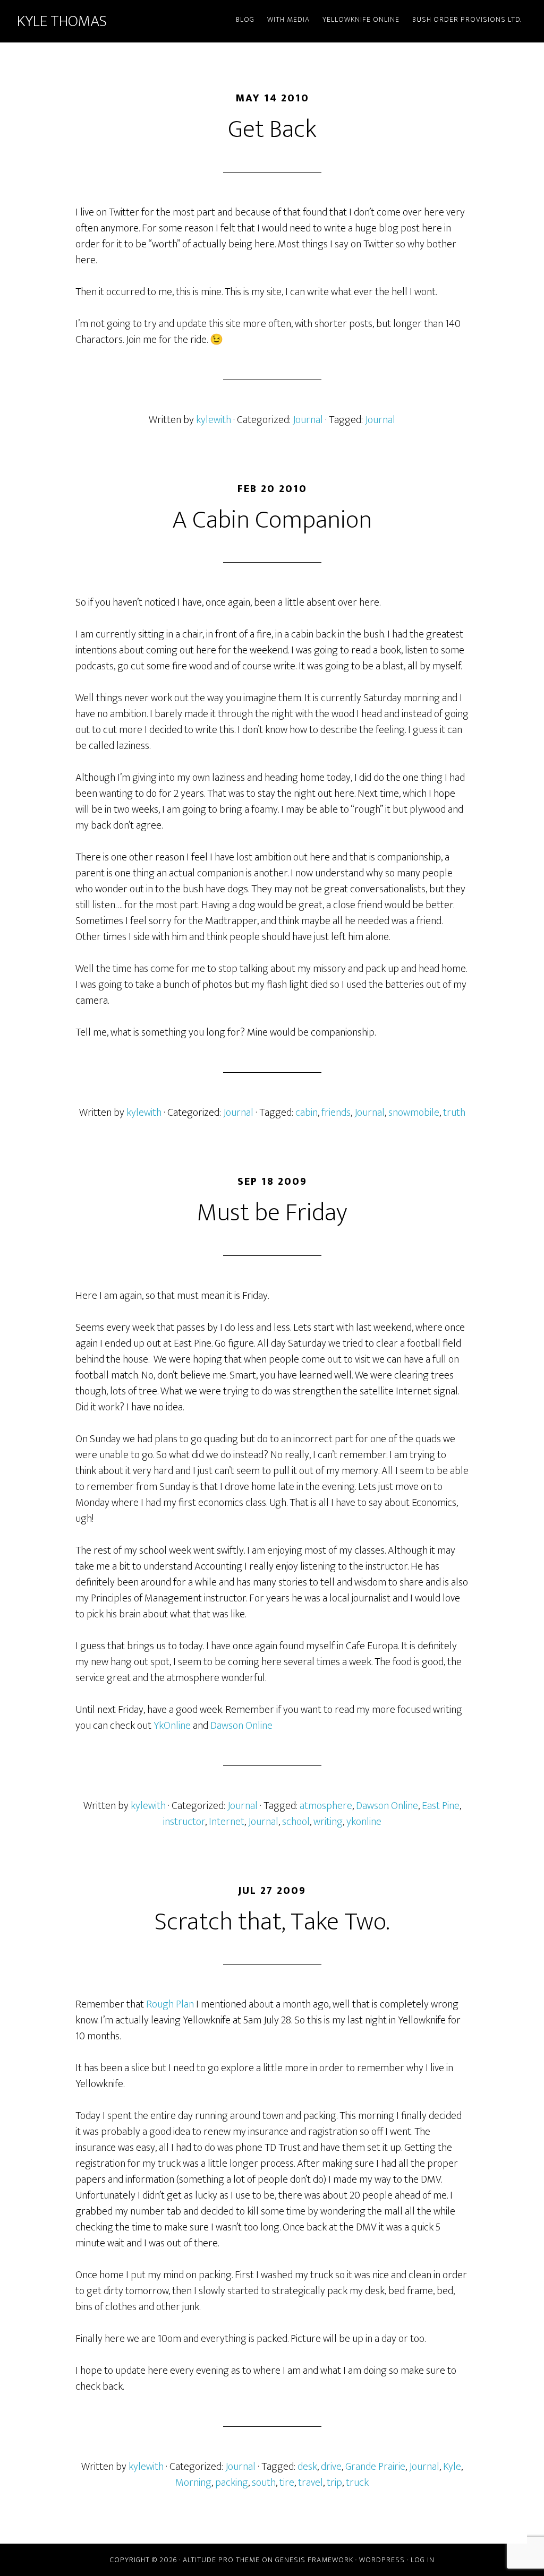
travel (311, 2483)
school (296, 1822)
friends (336, 1113)
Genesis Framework (314, 2560)
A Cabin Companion (272, 520)
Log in (423, 2560)
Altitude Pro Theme (221, 2560)
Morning (193, 2483)
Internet (227, 1822)
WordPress (382, 2560)
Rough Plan (170, 2004)
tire (287, 2483)
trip (334, 2483)
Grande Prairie (375, 2467)
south (264, 2483)
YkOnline (172, 1726)
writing (328, 1822)
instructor (184, 1822)
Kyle (452, 2467)
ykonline (364, 1822)
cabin (307, 1113)
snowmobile (414, 1113)
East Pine (441, 1806)
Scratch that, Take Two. (272, 1922)
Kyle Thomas (62, 21)
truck (357, 2483)
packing (232, 2483)
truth (454, 1113)
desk (307, 2467)
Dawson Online (241, 1726)
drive (331, 2467)
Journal (308, 420)
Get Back (272, 130)
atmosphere (326, 1806)
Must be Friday (272, 1213)
